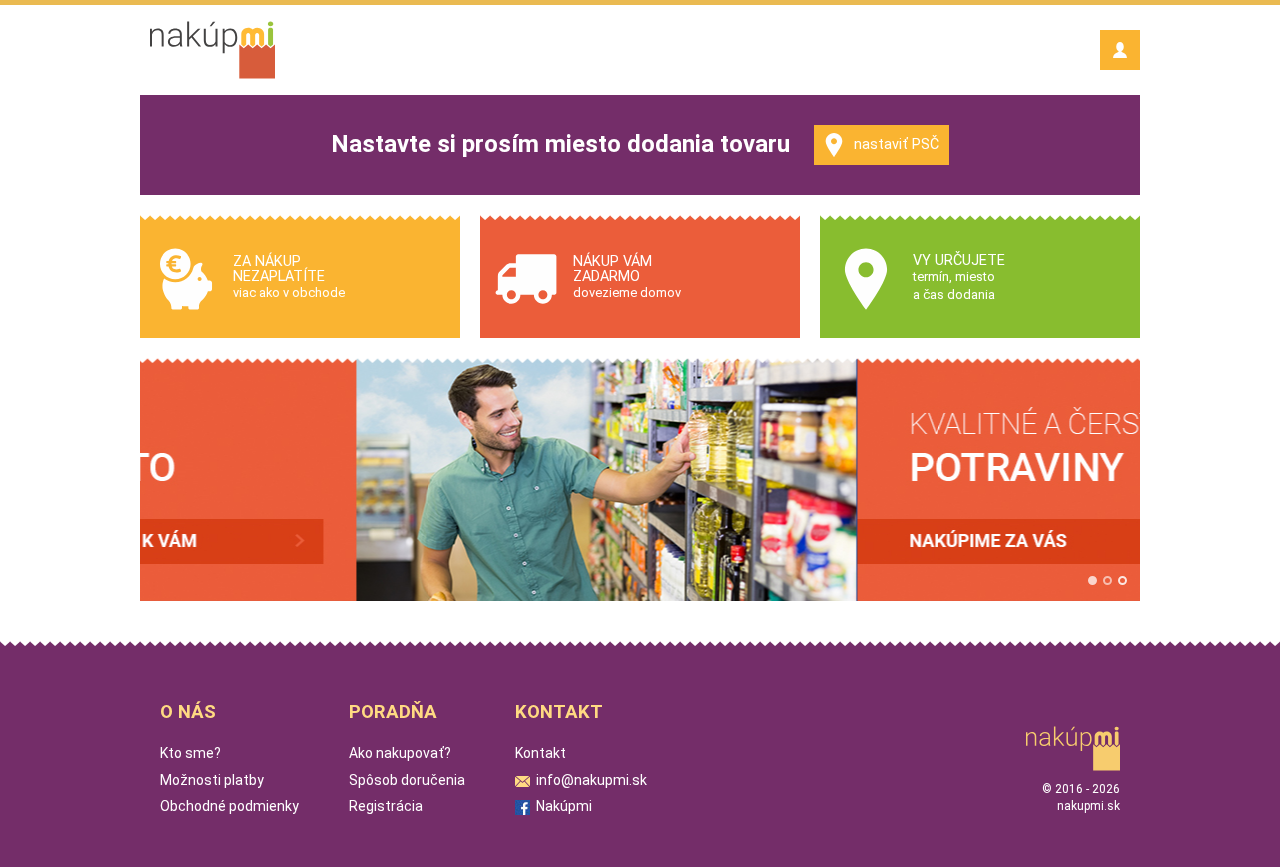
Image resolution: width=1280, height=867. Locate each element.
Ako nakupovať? (400, 753)
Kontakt (540, 753)
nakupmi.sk (1088, 806)
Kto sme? (190, 753)
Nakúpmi (561, 806)
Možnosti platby (212, 780)
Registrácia (386, 806)
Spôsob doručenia (407, 780)
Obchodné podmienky (229, 806)
